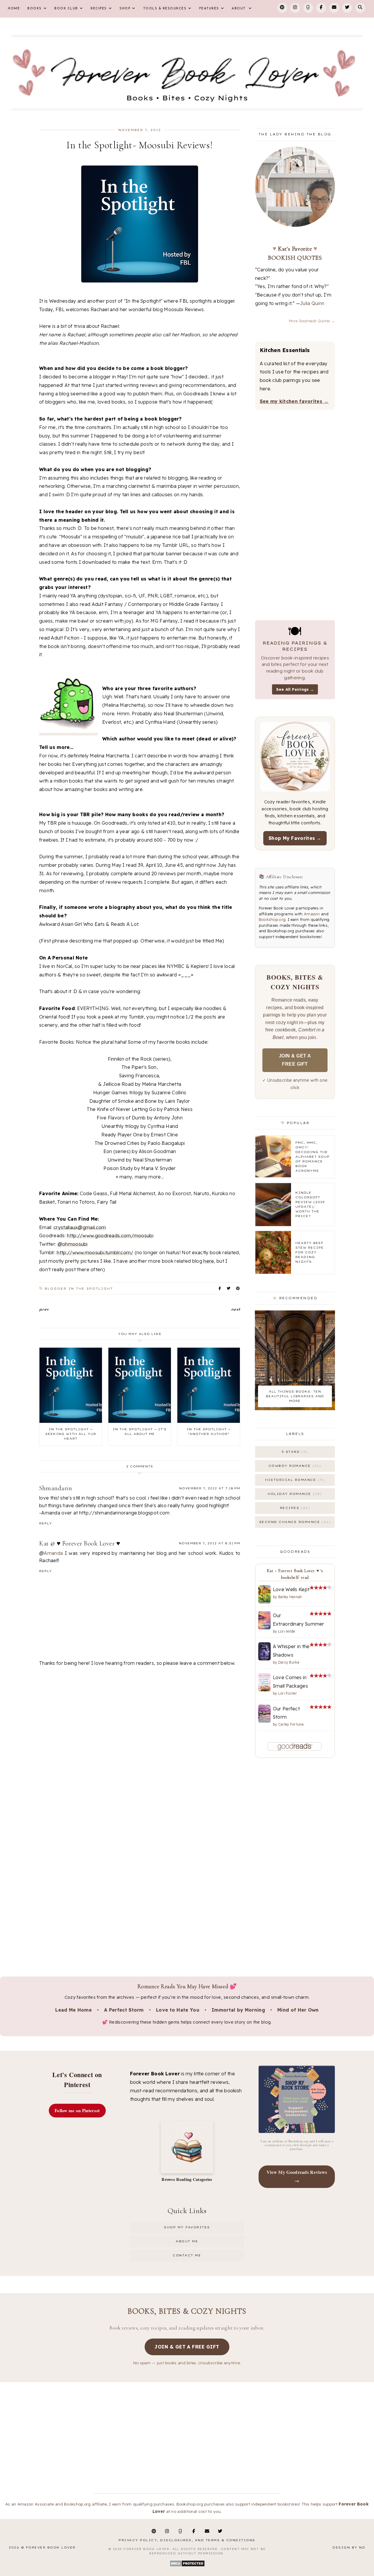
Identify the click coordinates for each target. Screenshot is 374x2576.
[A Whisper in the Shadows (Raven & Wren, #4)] (264, 1659)
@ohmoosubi (73, 1244)
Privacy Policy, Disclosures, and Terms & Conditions (187, 2540)
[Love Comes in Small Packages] (264, 1690)
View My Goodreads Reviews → (297, 2176)
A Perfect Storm (124, 2010)
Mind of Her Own (298, 2010)
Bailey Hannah (290, 1597)
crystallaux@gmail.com (80, 1227)
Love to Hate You (178, 2010)
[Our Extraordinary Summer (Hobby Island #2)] (264, 1628)
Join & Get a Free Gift (295, 1060)
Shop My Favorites (187, 2227)
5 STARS (294, 1452)
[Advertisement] (140, 1718)
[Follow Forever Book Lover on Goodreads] (308, 8)
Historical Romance (294, 1480)
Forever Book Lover (51, 2547)
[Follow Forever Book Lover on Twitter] (347, 8)
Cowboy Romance (294, 1466)
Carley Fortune (291, 1724)
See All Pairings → (295, 689)
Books (35, 9)
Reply (46, 1523)
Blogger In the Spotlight (79, 1289)
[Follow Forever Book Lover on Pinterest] (282, 8)
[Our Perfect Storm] (264, 1721)
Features (209, 9)
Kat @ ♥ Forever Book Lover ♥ (80, 1543)
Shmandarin (56, 1488)
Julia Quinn (312, 303)
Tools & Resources (165, 9)
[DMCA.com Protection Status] (187, 2566)
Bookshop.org (272, 919)
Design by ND (349, 2547)
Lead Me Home (73, 2010)
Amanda (53, 1553)
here (209, 1261)
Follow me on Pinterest (77, 2110)
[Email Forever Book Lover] (334, 8)
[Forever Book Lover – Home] (187, 73)
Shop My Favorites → (295, 838)
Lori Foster (288, 1693)
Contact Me (187, 2255)
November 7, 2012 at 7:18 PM (210, 1488)
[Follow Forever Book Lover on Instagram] (295, 8)
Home (14, 9)
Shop (125, 9)
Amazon (312, 914)
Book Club (66, 9)
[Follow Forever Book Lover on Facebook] (321, 8)
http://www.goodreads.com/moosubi (110, 1236)
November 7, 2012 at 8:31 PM (209, 1543)
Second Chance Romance (294, 1522)
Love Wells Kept (291, 1589)
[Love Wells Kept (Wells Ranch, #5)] (264, 1602)
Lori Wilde (287, 1631)
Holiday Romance (294, 1494)
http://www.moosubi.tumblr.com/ (95, 1252)
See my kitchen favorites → (294, 401)
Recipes (99, 9)
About (239, 9)
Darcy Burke (289, 1662)
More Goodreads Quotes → (312, 321)
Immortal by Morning (238, 2010)
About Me (187, 2241)
